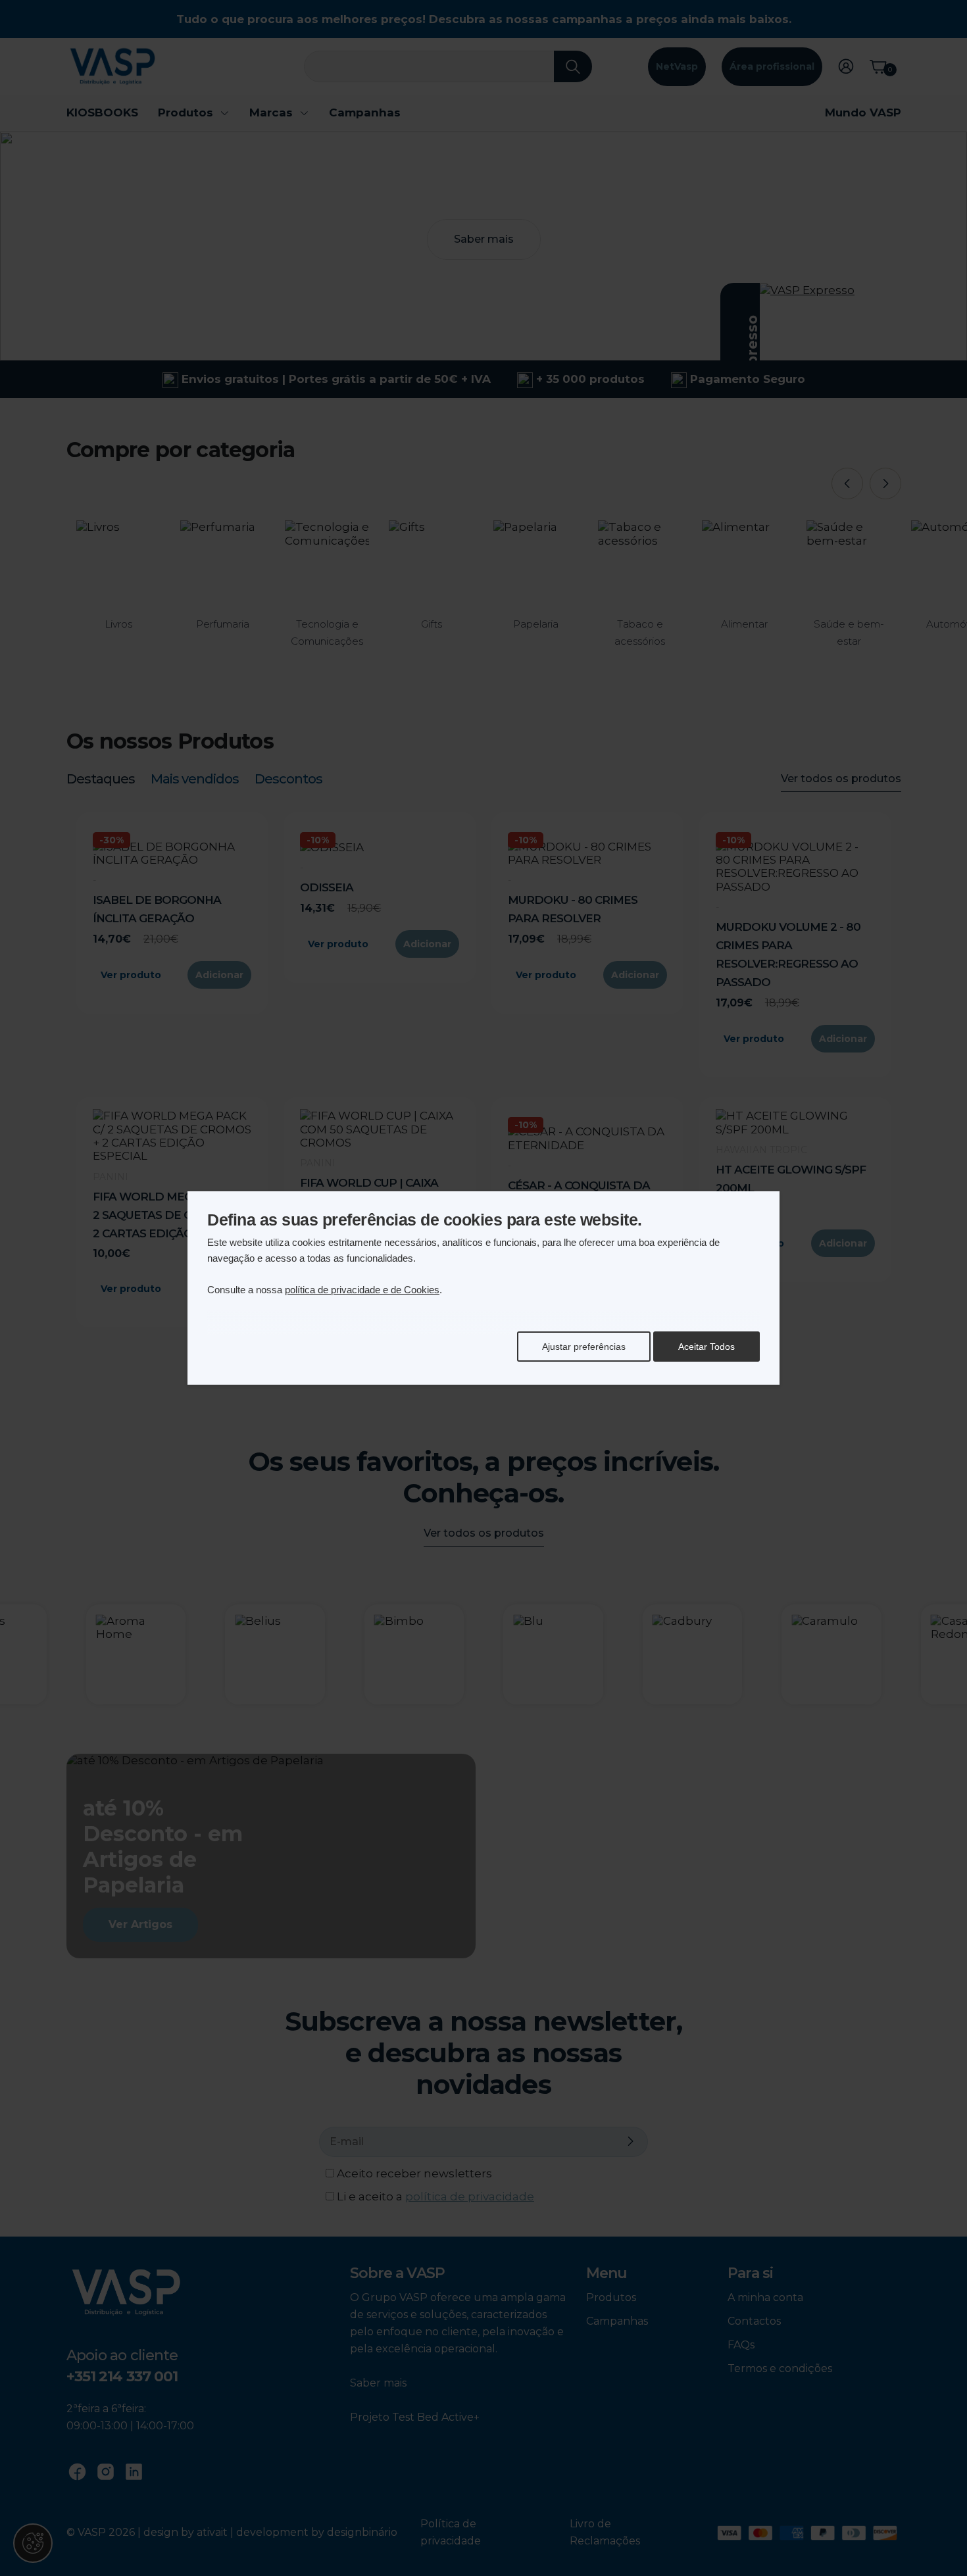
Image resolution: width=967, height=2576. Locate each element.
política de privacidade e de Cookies (362, 1290)
